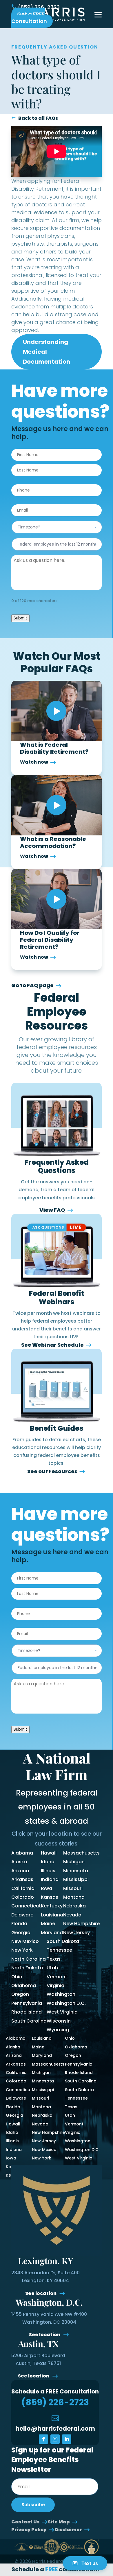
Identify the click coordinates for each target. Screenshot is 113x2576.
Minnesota (76, 1871)
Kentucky (52, 1906)
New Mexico (25, 1941)
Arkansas (22, 1879)
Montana (74, 1897)
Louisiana (52, 1915)
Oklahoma (24, 1985)
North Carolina (29, 1959)
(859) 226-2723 (39, 7)
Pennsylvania (27, 2003)
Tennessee (59, 1950)
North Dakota (27, 1968)
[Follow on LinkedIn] (67, 2439)
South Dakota (63, 1941)
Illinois (48, 1871)
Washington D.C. (66, 2003)
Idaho (48, 1862)
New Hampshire (81, 1924)
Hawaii (49, 1853)
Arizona (20, 1871)
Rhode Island (27, 2012)
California (23, 1888)
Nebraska (74, 1906)
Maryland (52, 1933)
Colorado (23, 1897)
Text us (90, 2563)
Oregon (20, 1994)
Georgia (21, 1933)
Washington (61, 1994)
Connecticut (26, 1906)
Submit (20, 618)
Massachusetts (81, 1853)
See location (41, 2293)
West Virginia (62, 2012)
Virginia (55, 1985)
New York (22, 1950)
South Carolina (29, 2021)
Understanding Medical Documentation (47, 352)
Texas (54, 1959)
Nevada (72, 1915)
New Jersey (76, 1933)
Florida (19, 1924)
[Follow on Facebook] (43, 2439)
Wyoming (58, 2030)
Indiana (50, 1879)
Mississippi (76, 1879)
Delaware (22, 1915)
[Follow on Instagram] (55, 2439)
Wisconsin (59, 2021)
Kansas (50, 1897)
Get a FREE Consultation (29, 18)
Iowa (47, 1888)
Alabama (22, 1853)
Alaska (19, 1862)
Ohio (17, 1977)
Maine (48, 1924)
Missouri (73, 1888)
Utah (52, 1968)
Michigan (74, 1862)
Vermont (57, 1977)
